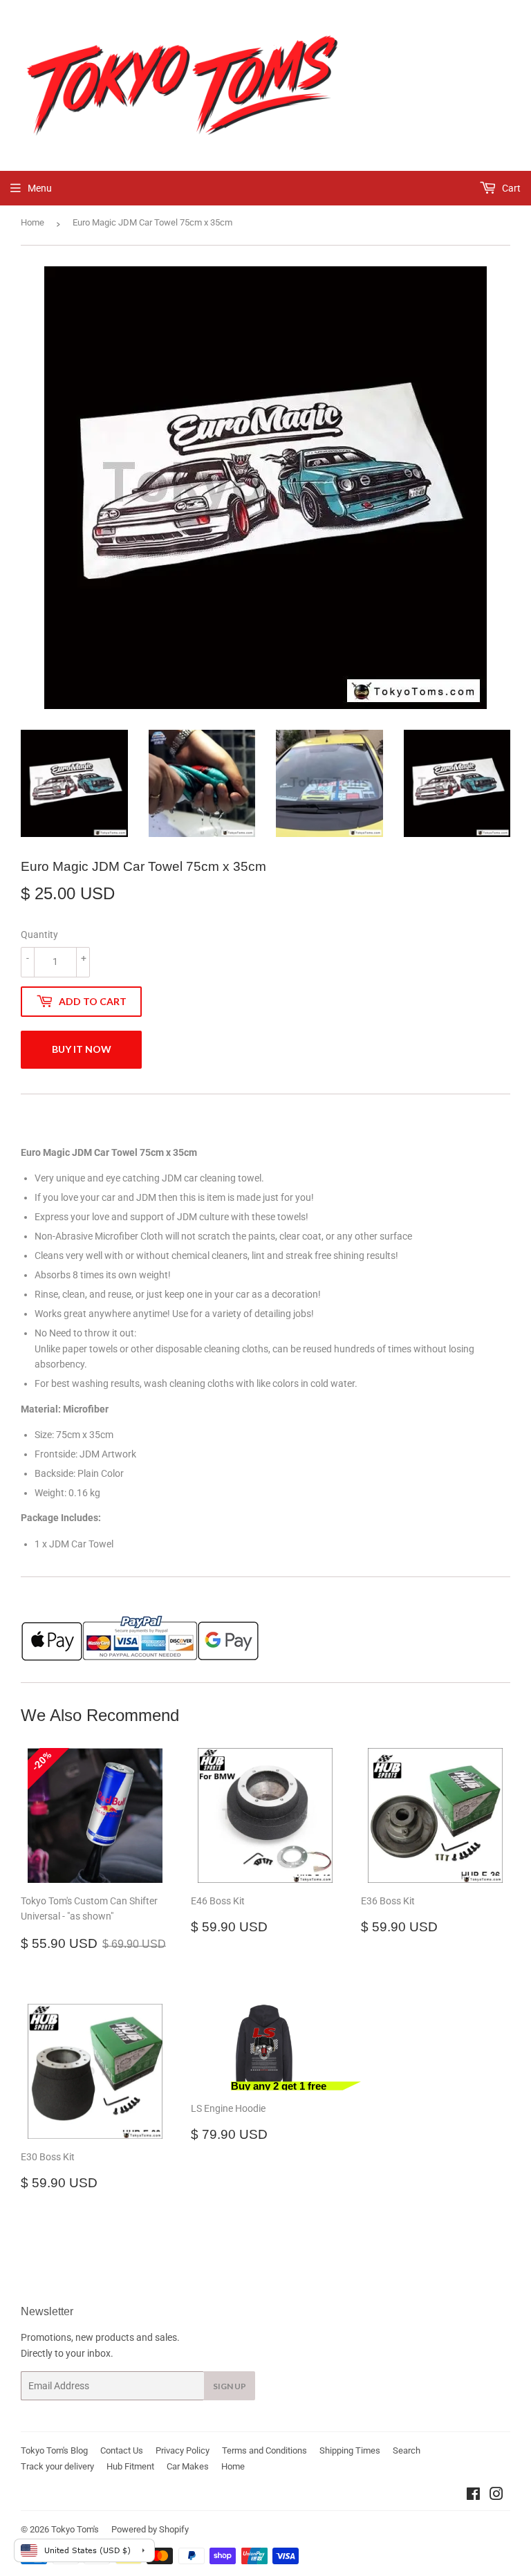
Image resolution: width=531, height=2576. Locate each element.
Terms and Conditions (264, 2450)
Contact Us (122, 2450)
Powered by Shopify (150, 2529)
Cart (510, 188)
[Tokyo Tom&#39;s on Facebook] (473, 2496)
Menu (40, 188)
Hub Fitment (130, 2466)
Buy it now (82, 1049)
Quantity (39, 935)
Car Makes (188, 2466)
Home (32, 222)
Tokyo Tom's (75, 2529)
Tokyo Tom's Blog (54, 2450)
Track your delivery (57, 2466)
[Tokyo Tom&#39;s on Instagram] (496, 2496)
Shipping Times (350, 2450)
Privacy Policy (183, 2450)
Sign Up (230, 2386)
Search (407, 2450)
